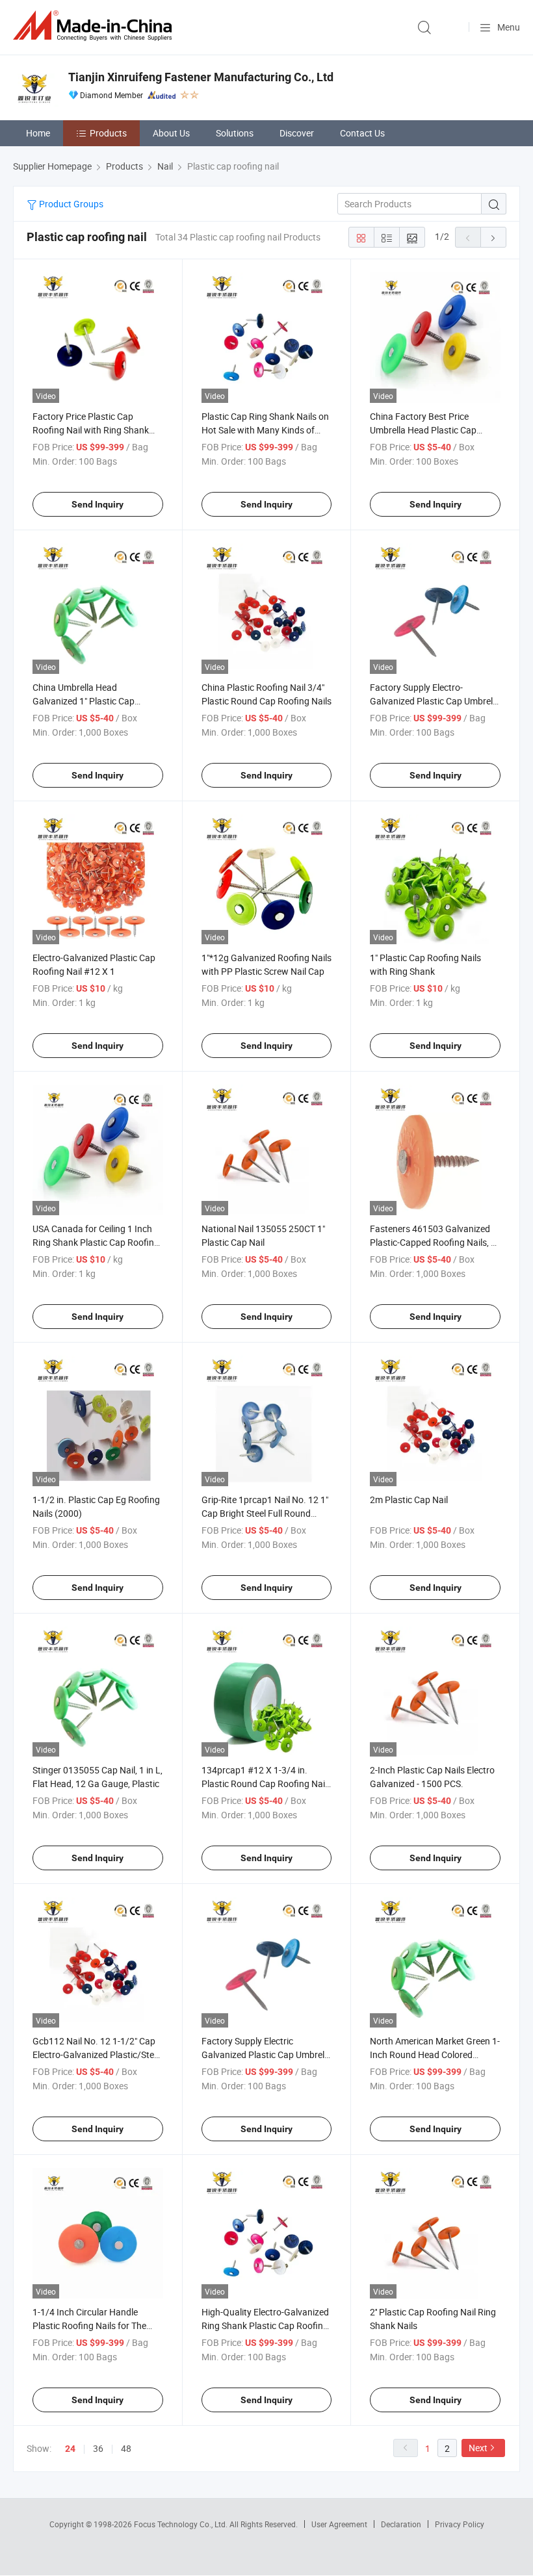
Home (38, 133)
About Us (171, 133)
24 (70, 2449)
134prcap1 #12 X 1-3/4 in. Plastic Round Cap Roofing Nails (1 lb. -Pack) (266, 1784)
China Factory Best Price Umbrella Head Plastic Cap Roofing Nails (423, 430)
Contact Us (362, 133)
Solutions (235, 133)
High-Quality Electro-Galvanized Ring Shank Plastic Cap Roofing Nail (265, 2325)
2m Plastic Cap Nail (409, 1500)
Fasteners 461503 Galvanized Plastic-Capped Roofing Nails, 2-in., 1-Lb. (434, 1242)
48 (126, 2448)
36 (98, 2448)
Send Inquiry (97, 504)
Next (478, 2448)
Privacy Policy (460, 2524)
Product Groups (70, 204)
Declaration (401, 2524)
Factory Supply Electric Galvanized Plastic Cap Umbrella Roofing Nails (266, 2054)
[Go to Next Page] (493, 237)
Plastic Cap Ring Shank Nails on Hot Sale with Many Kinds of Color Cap (265, 430)
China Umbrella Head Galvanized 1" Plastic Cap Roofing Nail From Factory (85, 701)
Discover (297, 133)
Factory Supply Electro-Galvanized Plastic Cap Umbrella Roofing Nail (435, 701)
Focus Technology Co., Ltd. (182, 2524)
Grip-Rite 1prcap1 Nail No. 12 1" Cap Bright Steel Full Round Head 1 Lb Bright (265, 1513)
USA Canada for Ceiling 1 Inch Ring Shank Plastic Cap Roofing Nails (96, 1242)
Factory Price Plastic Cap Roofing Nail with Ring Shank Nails (91, 430)
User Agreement (339, 2524)
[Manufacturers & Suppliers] (95, 26)
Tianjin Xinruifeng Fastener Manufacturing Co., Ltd (201, 77)
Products (108, 133)
